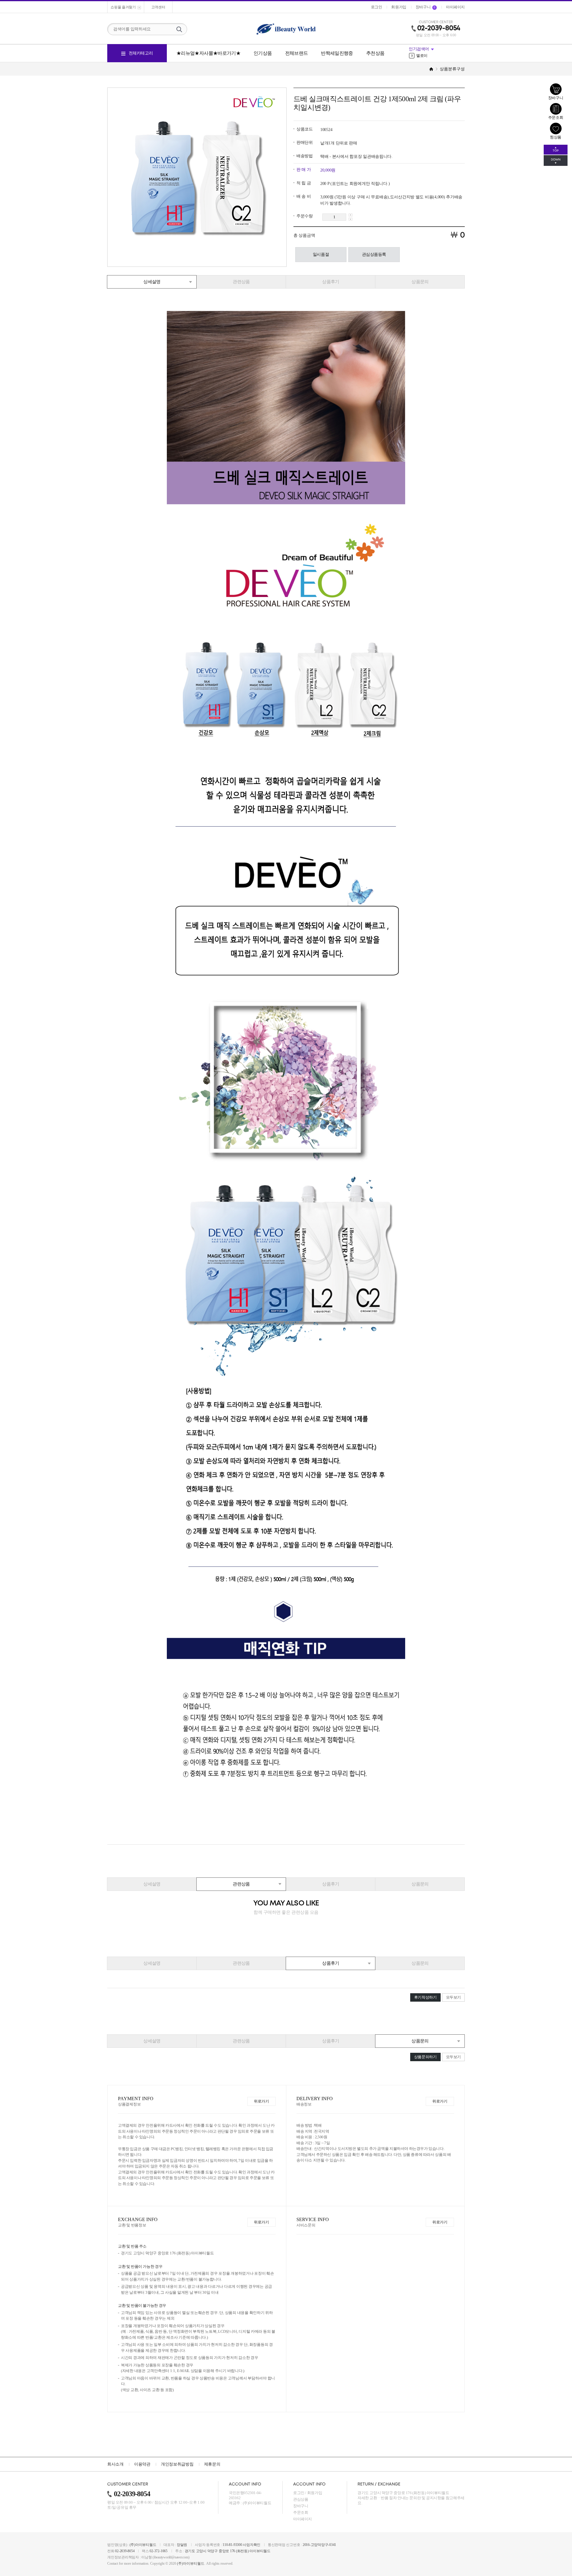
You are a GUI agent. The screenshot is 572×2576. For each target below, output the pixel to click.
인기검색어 (419, 49)
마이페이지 (303, 2519)
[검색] (179, 29)
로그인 (299, 2493)
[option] (437, 56)
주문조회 (301, 2512)
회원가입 (315, 2493)
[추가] (350, 215)
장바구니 (301, 2506)
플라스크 (421, 56)
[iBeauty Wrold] (286, 29)
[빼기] (350, 219)
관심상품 (301, 2499)
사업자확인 (252, 2545)
